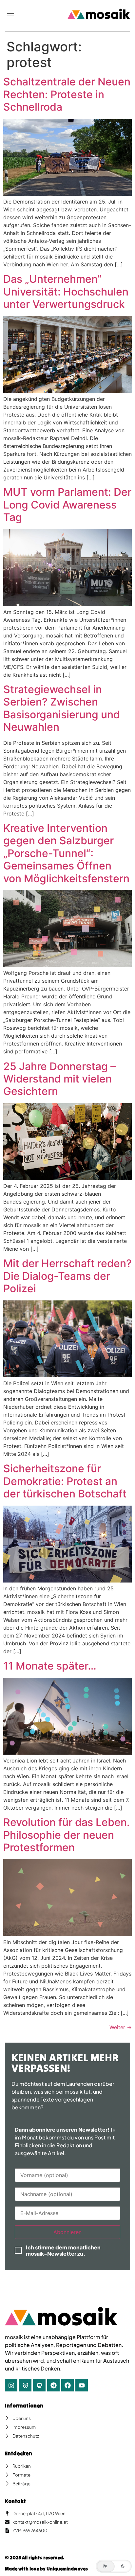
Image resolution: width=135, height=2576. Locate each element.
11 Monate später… (50, 1666)
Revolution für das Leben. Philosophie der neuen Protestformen (67, 1835)
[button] (10, 14)
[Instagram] (11, 2385)
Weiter (121, 2027)
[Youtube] (82, 2385)
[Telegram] (53, 2385)
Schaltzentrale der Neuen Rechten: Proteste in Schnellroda (67, 94)
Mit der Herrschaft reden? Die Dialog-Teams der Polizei (67, 1276)
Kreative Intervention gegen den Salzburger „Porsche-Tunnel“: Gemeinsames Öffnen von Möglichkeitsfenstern (66, 853)
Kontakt (15, 2501)
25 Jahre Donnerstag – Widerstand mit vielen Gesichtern (59, 1079)
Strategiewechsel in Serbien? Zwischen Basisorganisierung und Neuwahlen (62, 708)
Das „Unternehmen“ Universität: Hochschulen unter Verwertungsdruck (66, 292)
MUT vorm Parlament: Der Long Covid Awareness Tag (67, 505)
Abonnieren (67, 2232)
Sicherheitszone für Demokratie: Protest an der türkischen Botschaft (65, 1481)
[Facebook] (67, 2385)
